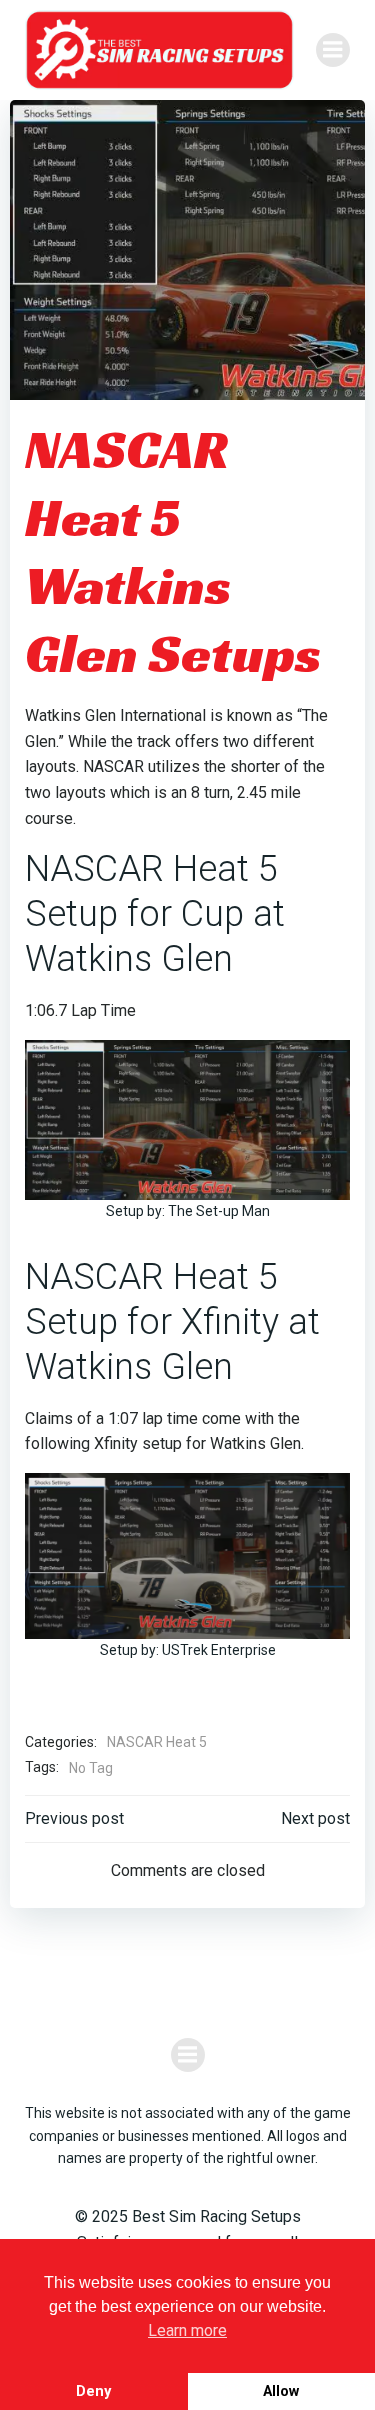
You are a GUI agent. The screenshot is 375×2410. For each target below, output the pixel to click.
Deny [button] (93, 2391)
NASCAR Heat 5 (157, 1742)
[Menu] (333, 50)
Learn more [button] (187, 2330)
